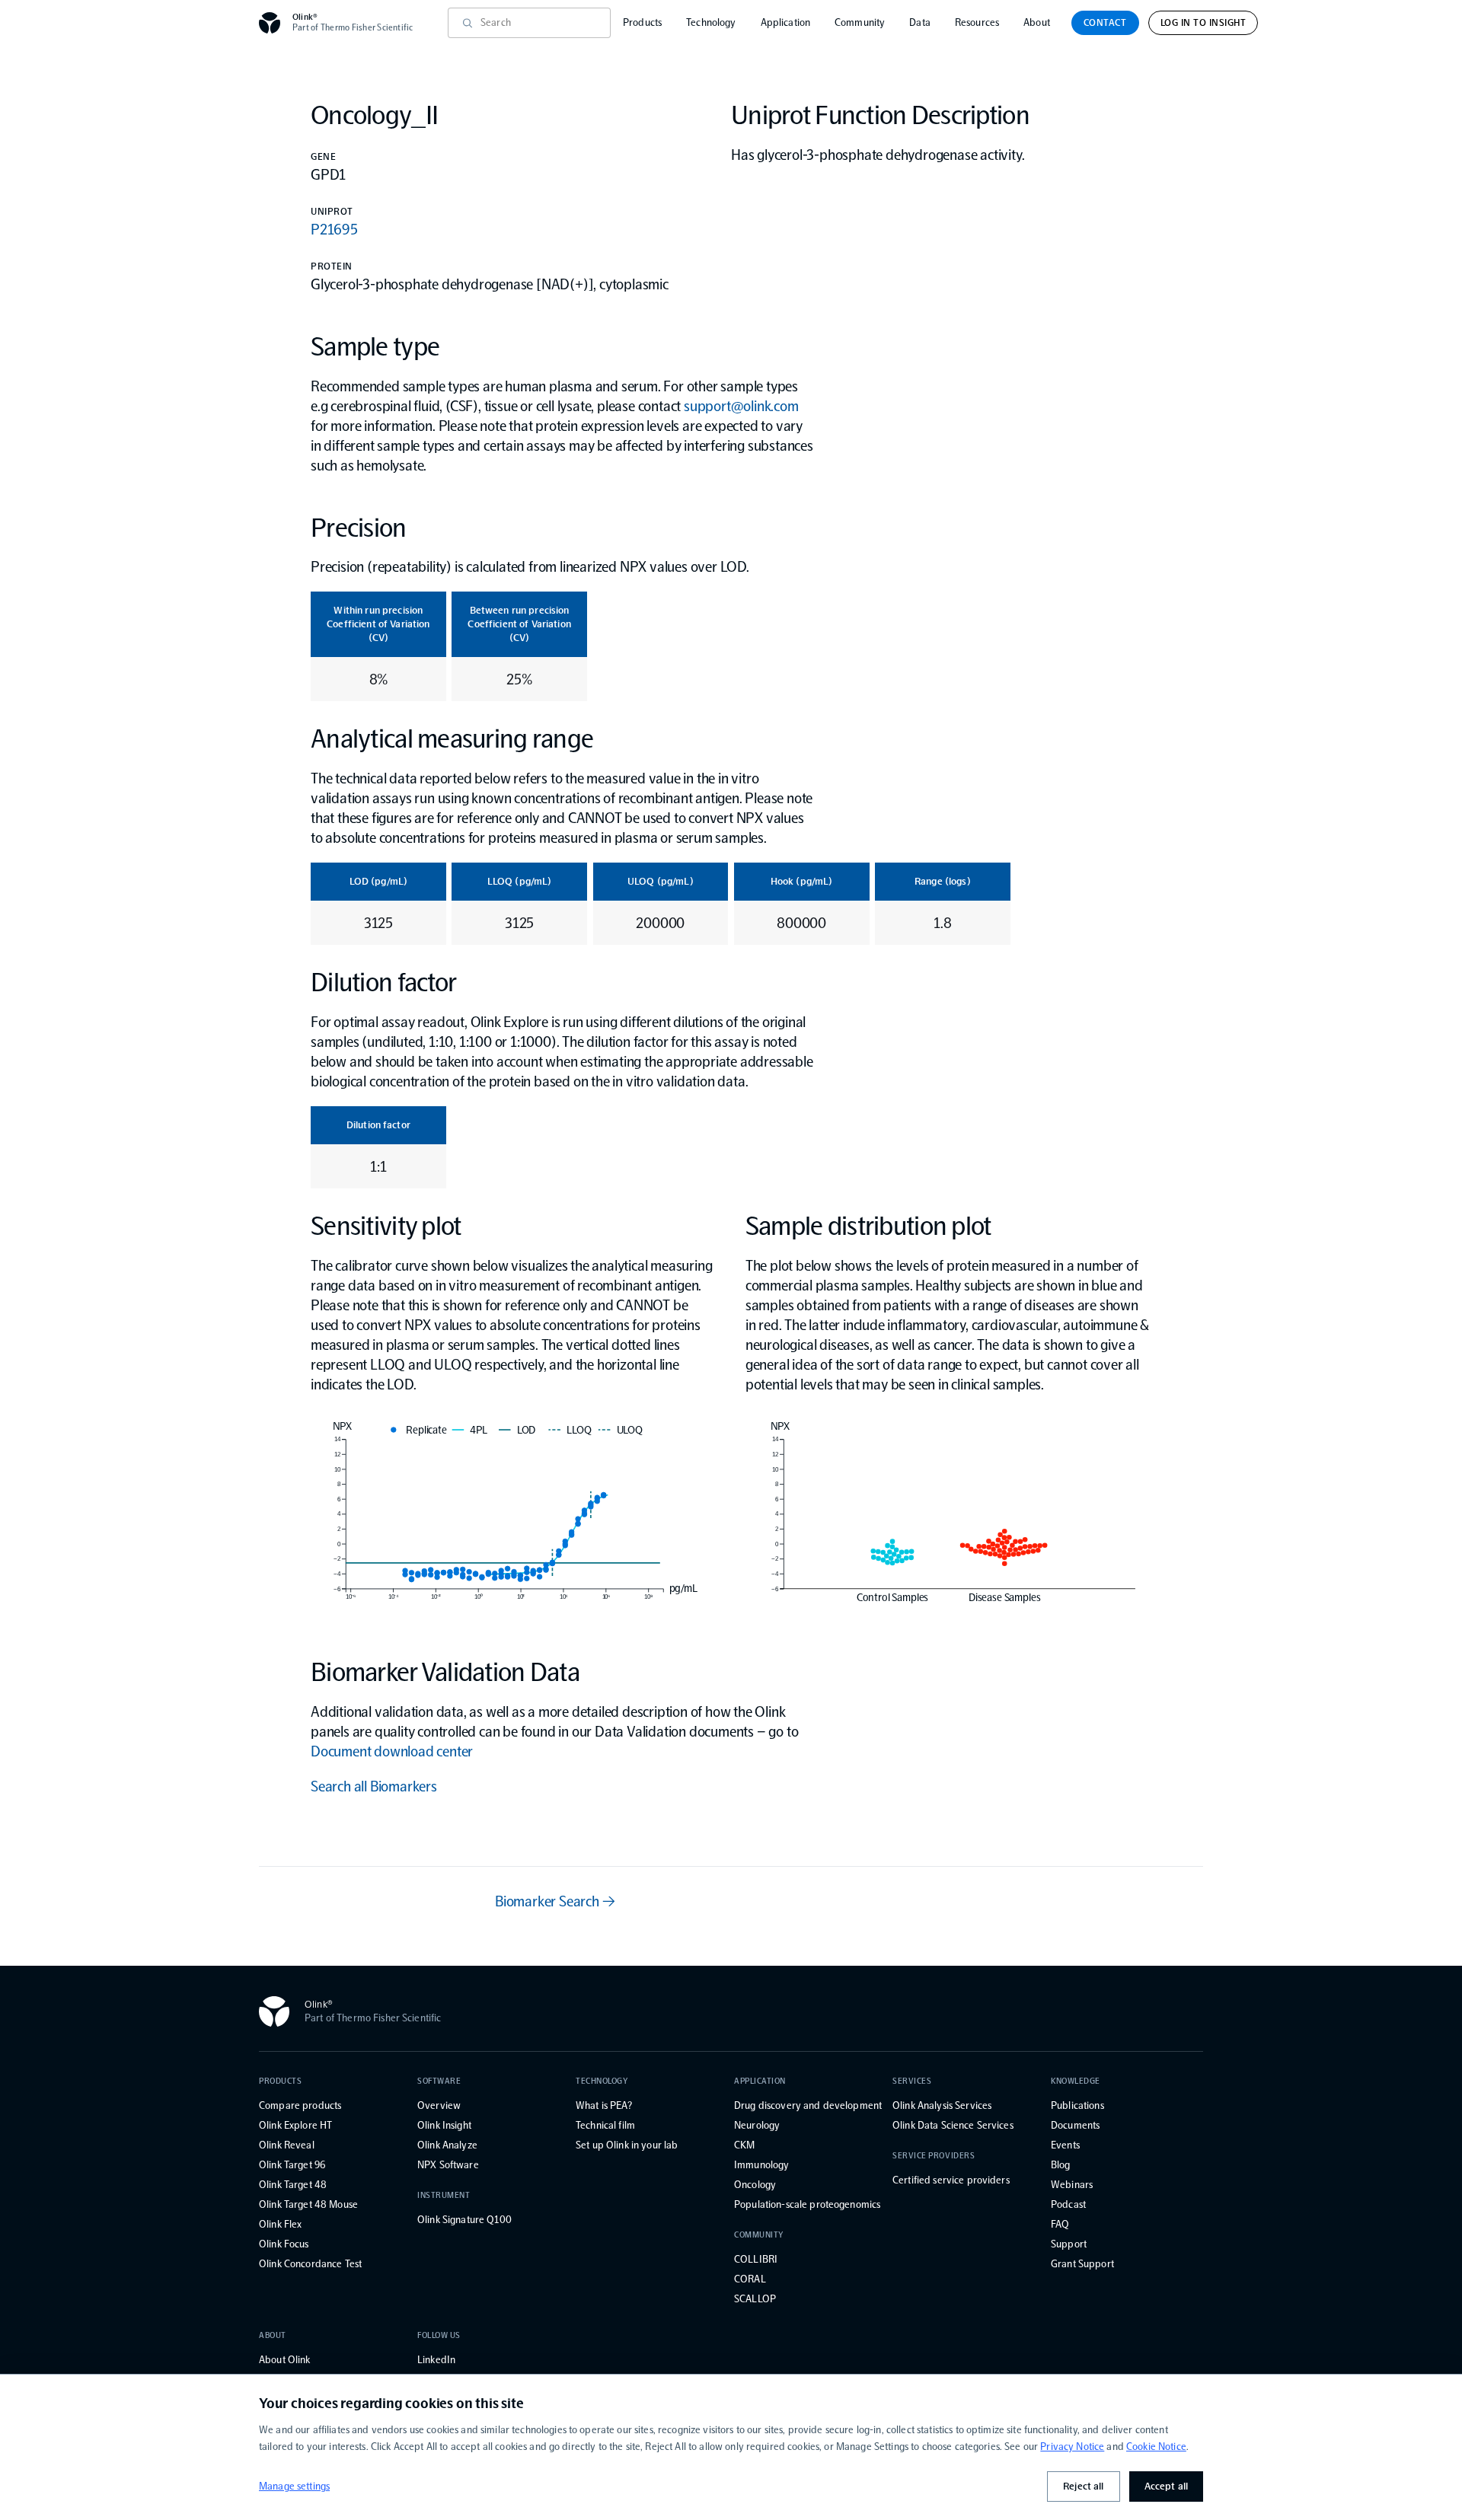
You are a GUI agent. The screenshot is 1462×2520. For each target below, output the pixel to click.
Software (439, 2081)
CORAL (750, 2279)
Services (912, 2081)
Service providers (934, 2156)
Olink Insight (444, 2125)
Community (860, 22)
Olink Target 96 (292, 2165)
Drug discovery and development (808, 2105)
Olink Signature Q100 (464, 2220)
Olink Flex (280, 2224)
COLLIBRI (756, 2259)
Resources (977, 22)
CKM (744, 2145)
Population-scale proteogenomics (807, 2204)
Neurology (757, 2125)
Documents (1075, 2125)
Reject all (1083, 2486)
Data (920, 22)
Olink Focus (284, 2244)
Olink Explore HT (295, 2125)
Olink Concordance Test (310, 2264)
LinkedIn (436, 2360)
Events (1065, 2145)
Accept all (1166, 2486)
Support (1069, 2244)
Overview (439, 2105)
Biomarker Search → (555, 1901)
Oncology (755, 2185)
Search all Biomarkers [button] (374, 1786)
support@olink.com (741, 406)
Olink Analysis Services (942, 2105)
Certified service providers (951, 2180)
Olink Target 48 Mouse (308, 2204)
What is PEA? (604, 2105)
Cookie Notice (1156, 2447)
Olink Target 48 (293, 2185)
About (1037, 22)
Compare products (300, 2105)
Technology (711, 22)
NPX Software (448, 2165)
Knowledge (1076, 2081)
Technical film (605, 2125)
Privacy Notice (1072, 2447)
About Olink (285, 2360)
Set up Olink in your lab (627, 2145)
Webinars (1072, 2185)
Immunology (761, 2165)
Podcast (1068, 2204)
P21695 (334, 229)
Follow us (439, 2335)
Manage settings (294, 2486)
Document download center (392, 1751)
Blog (1061, 2165)
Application (786, 22)
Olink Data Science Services (953, 2125)
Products (642, 22)
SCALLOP (755, 2299)
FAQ (1060, 2224)
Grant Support (1082, 2264)
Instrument (444, 2195)
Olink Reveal (287, 2145)
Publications (1077, 2105)
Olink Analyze (447, 2145)
